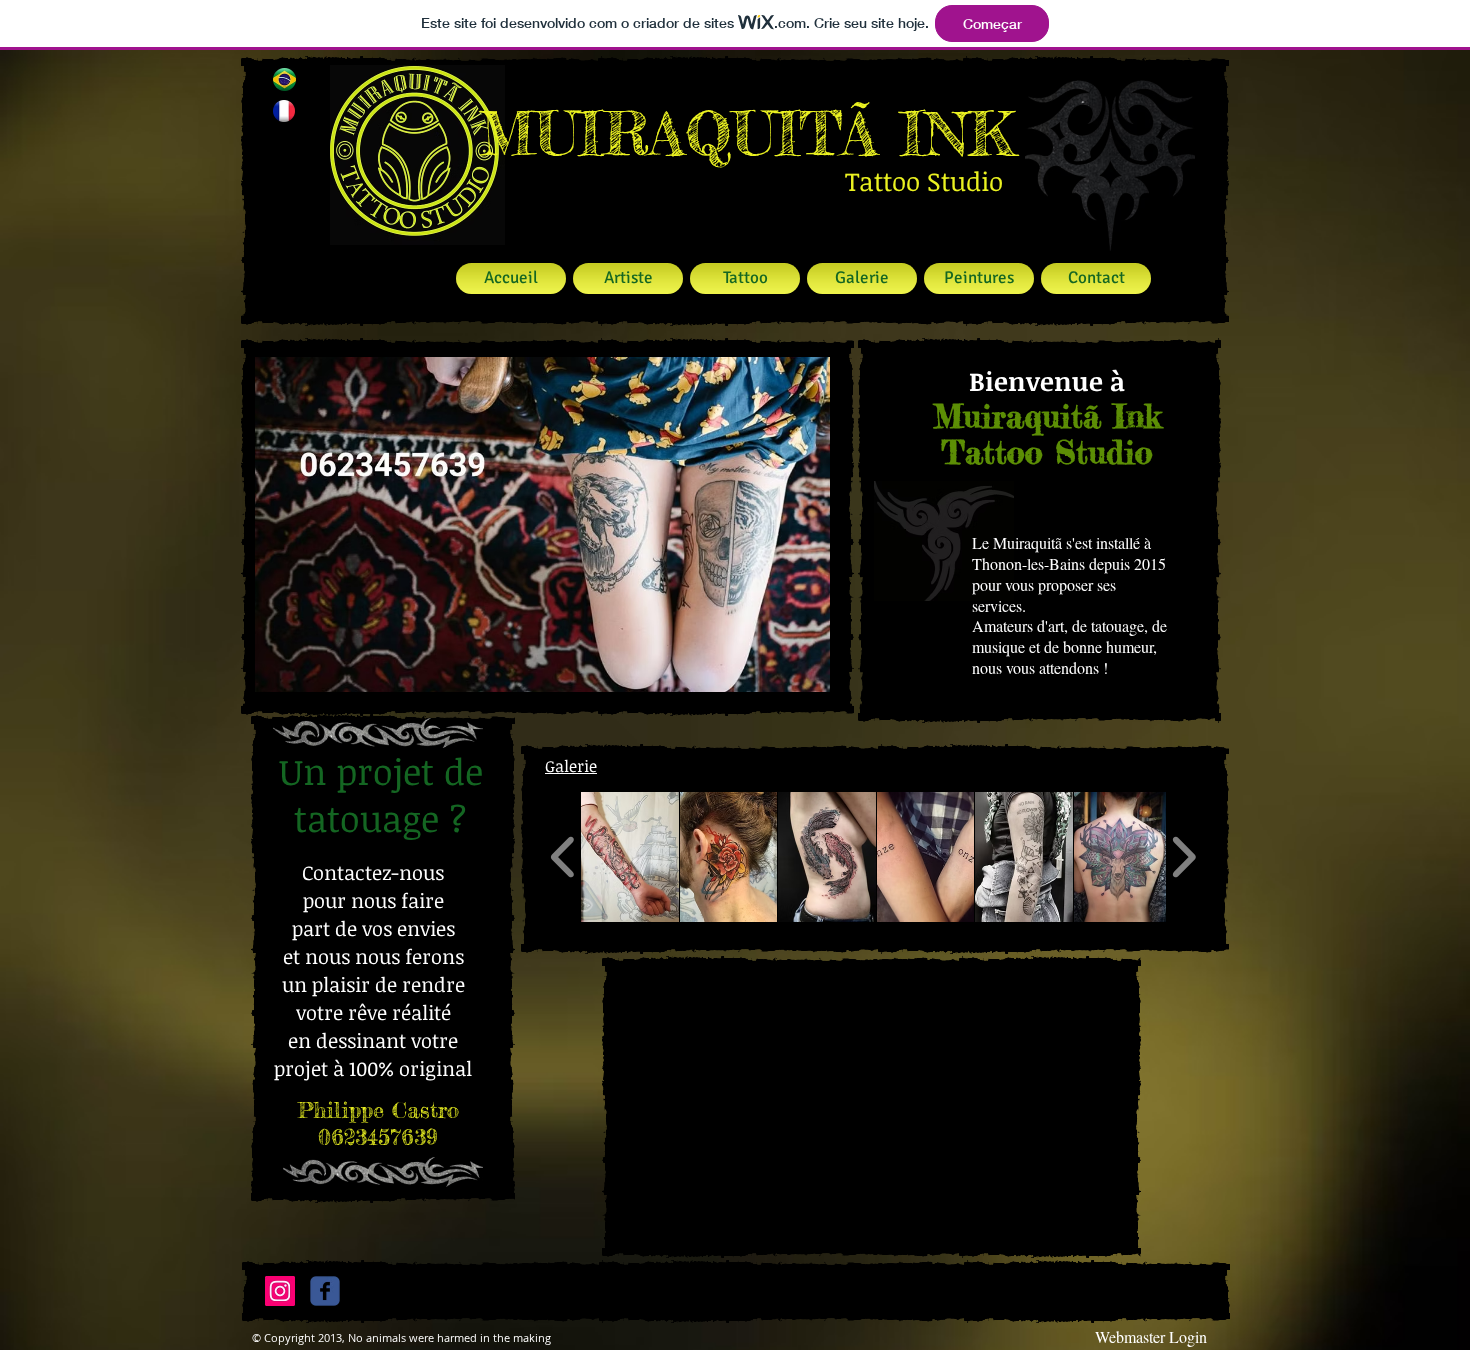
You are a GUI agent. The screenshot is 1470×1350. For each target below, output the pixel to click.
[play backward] (563, 857)
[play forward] (1183, 857)
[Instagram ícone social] (280, 1291)
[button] (542, 524)
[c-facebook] (325, 1291)
